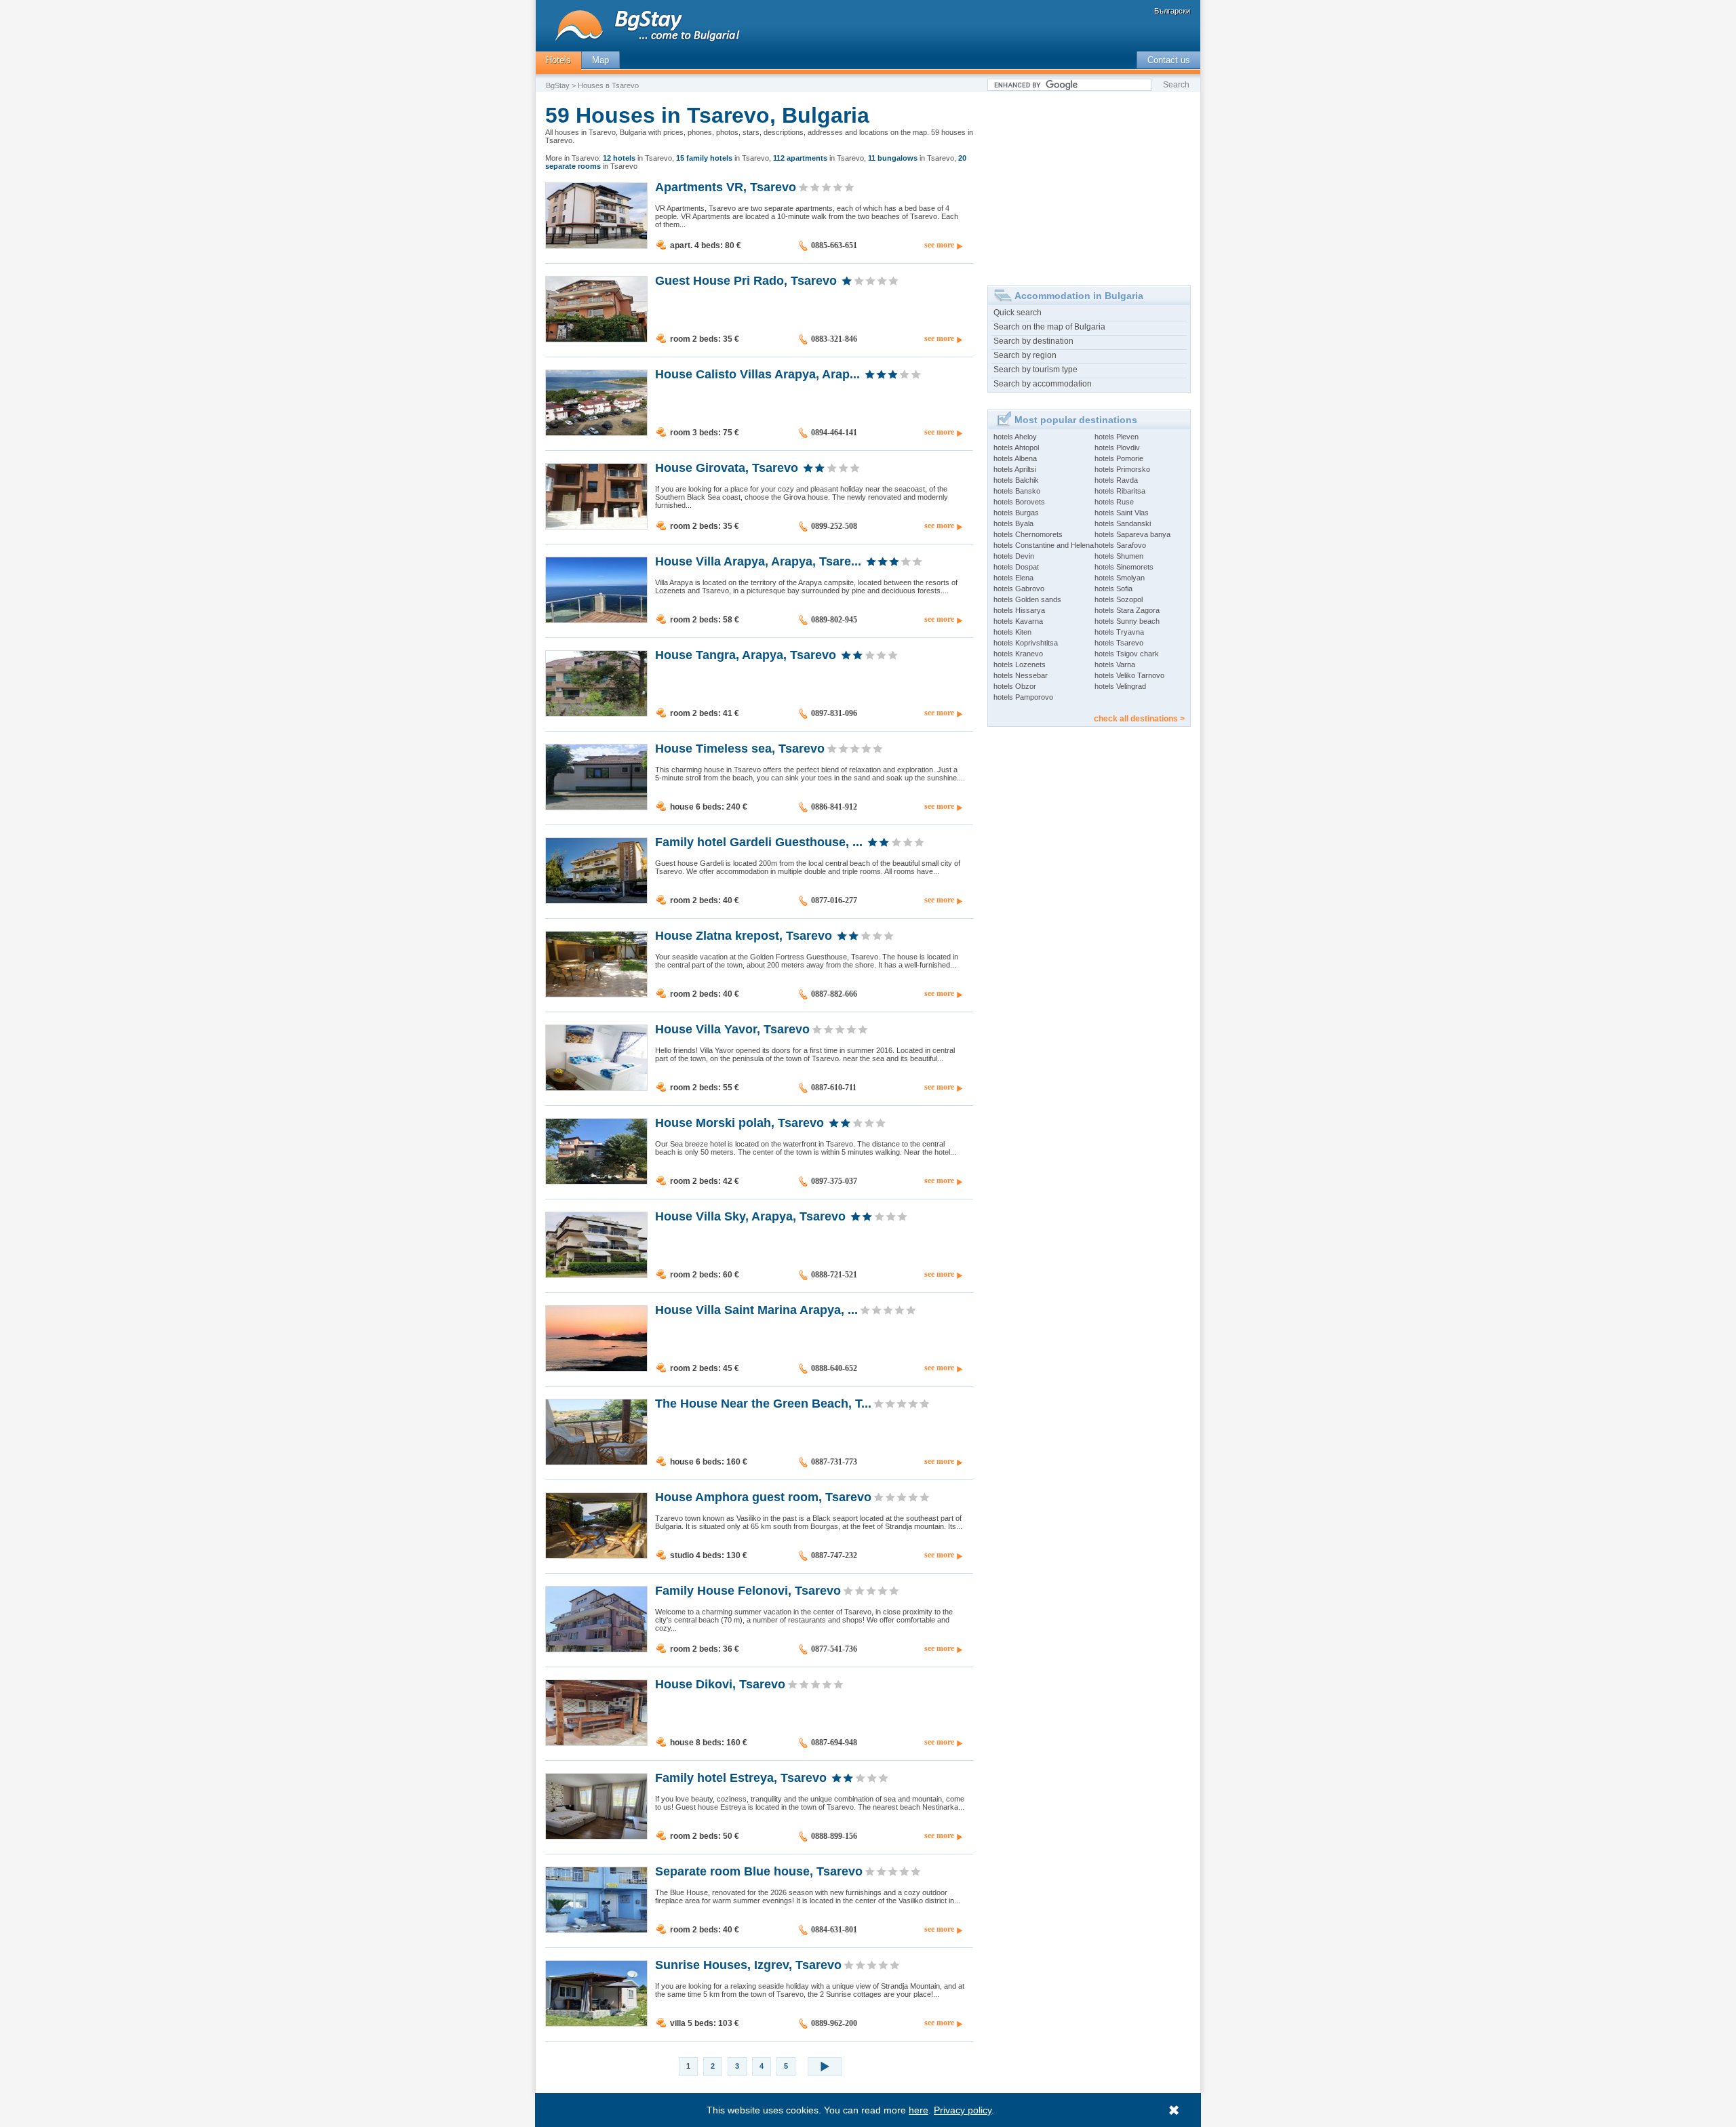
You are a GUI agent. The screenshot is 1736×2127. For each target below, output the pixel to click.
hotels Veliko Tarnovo (1129, 675)
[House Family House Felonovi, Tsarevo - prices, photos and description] (596, 1649)
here (919, 2110)
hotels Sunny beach (1127, 621)
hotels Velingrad (1120, 686)
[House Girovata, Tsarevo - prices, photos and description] (596, 526)
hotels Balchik (1016, 480)
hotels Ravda (1116, 480)
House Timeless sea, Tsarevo (740, 748)
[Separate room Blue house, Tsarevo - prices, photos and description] (596, 1930)
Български (1172, 11)
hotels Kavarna (1018, 621)
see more (939, 245)
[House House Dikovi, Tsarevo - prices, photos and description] (596, 1743)
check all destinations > (1139, 719)
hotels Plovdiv (1117, 448)
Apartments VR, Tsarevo (726, 186)
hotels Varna (1115, 664)
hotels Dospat (1016, 567)
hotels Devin (1014, 556)
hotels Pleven (1117, 437)
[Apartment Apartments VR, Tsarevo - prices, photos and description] (596, 245)
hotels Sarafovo (1120, 545)
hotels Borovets (1019, 502)
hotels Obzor (1015, 686)
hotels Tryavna (1119, 632)
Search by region (1025, 355)
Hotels (558, 60)
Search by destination (1033, 341)
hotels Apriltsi (1015, 469)
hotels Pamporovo (1023, 697)
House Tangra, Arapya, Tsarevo (746, 654)
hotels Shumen (1119, 556)
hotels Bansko (1017, 491)
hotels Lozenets (1020, 664)
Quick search (1018, 313)
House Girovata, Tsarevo (727, 467)
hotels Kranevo (1018, 654)
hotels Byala (1013, 523)
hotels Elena (1013, 578)
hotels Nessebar (1021, 675)
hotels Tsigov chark (1127, 654)
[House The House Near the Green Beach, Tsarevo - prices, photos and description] (596, 1462)
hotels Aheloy (1015, 437)
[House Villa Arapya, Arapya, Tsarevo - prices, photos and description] (596, 620)
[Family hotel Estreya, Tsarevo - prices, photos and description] (596, 1836)
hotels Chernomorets (1028, 534)
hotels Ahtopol (1016, 448)
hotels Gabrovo (1019, 589)
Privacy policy (963, 2110)
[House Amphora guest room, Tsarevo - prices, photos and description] (596, 1555)
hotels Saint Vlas (1122, 513)
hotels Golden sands (1027, 599)
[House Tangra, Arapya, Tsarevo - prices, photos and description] (596, 713)
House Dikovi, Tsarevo (720, 1684)
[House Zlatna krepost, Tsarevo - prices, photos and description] (596, 994)
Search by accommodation (1043, 384)
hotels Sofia (1113, 589)
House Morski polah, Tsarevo (739, 1122)
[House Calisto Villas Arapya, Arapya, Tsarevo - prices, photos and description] (596, 433)
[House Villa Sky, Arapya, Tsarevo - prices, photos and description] (596, 1275)
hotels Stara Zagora (1127, 610)
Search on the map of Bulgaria (1049, 327)
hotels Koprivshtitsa (1026, 643)
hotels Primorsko (1122, 469)
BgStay (558, 85)
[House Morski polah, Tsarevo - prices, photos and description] (596, 1181)
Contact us (1169, 60)
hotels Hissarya (1019, 610)
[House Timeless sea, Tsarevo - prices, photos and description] (596, 807)
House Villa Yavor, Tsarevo (732, 1029)
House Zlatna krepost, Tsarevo (744, 935)
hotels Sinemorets (1124, 567)
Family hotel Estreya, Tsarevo (741, 1777)
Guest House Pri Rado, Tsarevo (746, 280)
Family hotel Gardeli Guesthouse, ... (759, 841)
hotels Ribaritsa (1120, 491)
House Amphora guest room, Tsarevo (763, 1496)
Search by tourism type (1035, 370)
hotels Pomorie (1119, 458)
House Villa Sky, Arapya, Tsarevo (750, 1216)
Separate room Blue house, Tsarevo (759, 1871)
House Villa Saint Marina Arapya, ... (756, 1309)
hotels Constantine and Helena (1044, 545)
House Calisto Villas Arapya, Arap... (757, 374)
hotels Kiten (1012, 632)
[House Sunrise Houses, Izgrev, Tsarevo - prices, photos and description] (596, 2023)
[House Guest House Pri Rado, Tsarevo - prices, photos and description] (596, 339)
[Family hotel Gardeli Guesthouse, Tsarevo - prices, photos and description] (596, 900)
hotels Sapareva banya (1132, 534)
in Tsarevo (637, 158)
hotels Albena (1015, 458)
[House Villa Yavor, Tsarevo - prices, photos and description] (596, 1088)
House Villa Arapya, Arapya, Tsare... (758, 561)
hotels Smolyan (1120, 578)
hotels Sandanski (1123, 523)
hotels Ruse (1114, 502)
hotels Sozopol (1119, 599)
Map (600, 60)
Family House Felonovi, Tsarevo (748, 1590)
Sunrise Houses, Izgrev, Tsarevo (748, 1964)
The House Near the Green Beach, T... (763, 1403)
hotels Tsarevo (1119, 643)
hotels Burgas (1016, 513)
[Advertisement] (1089, 184)
